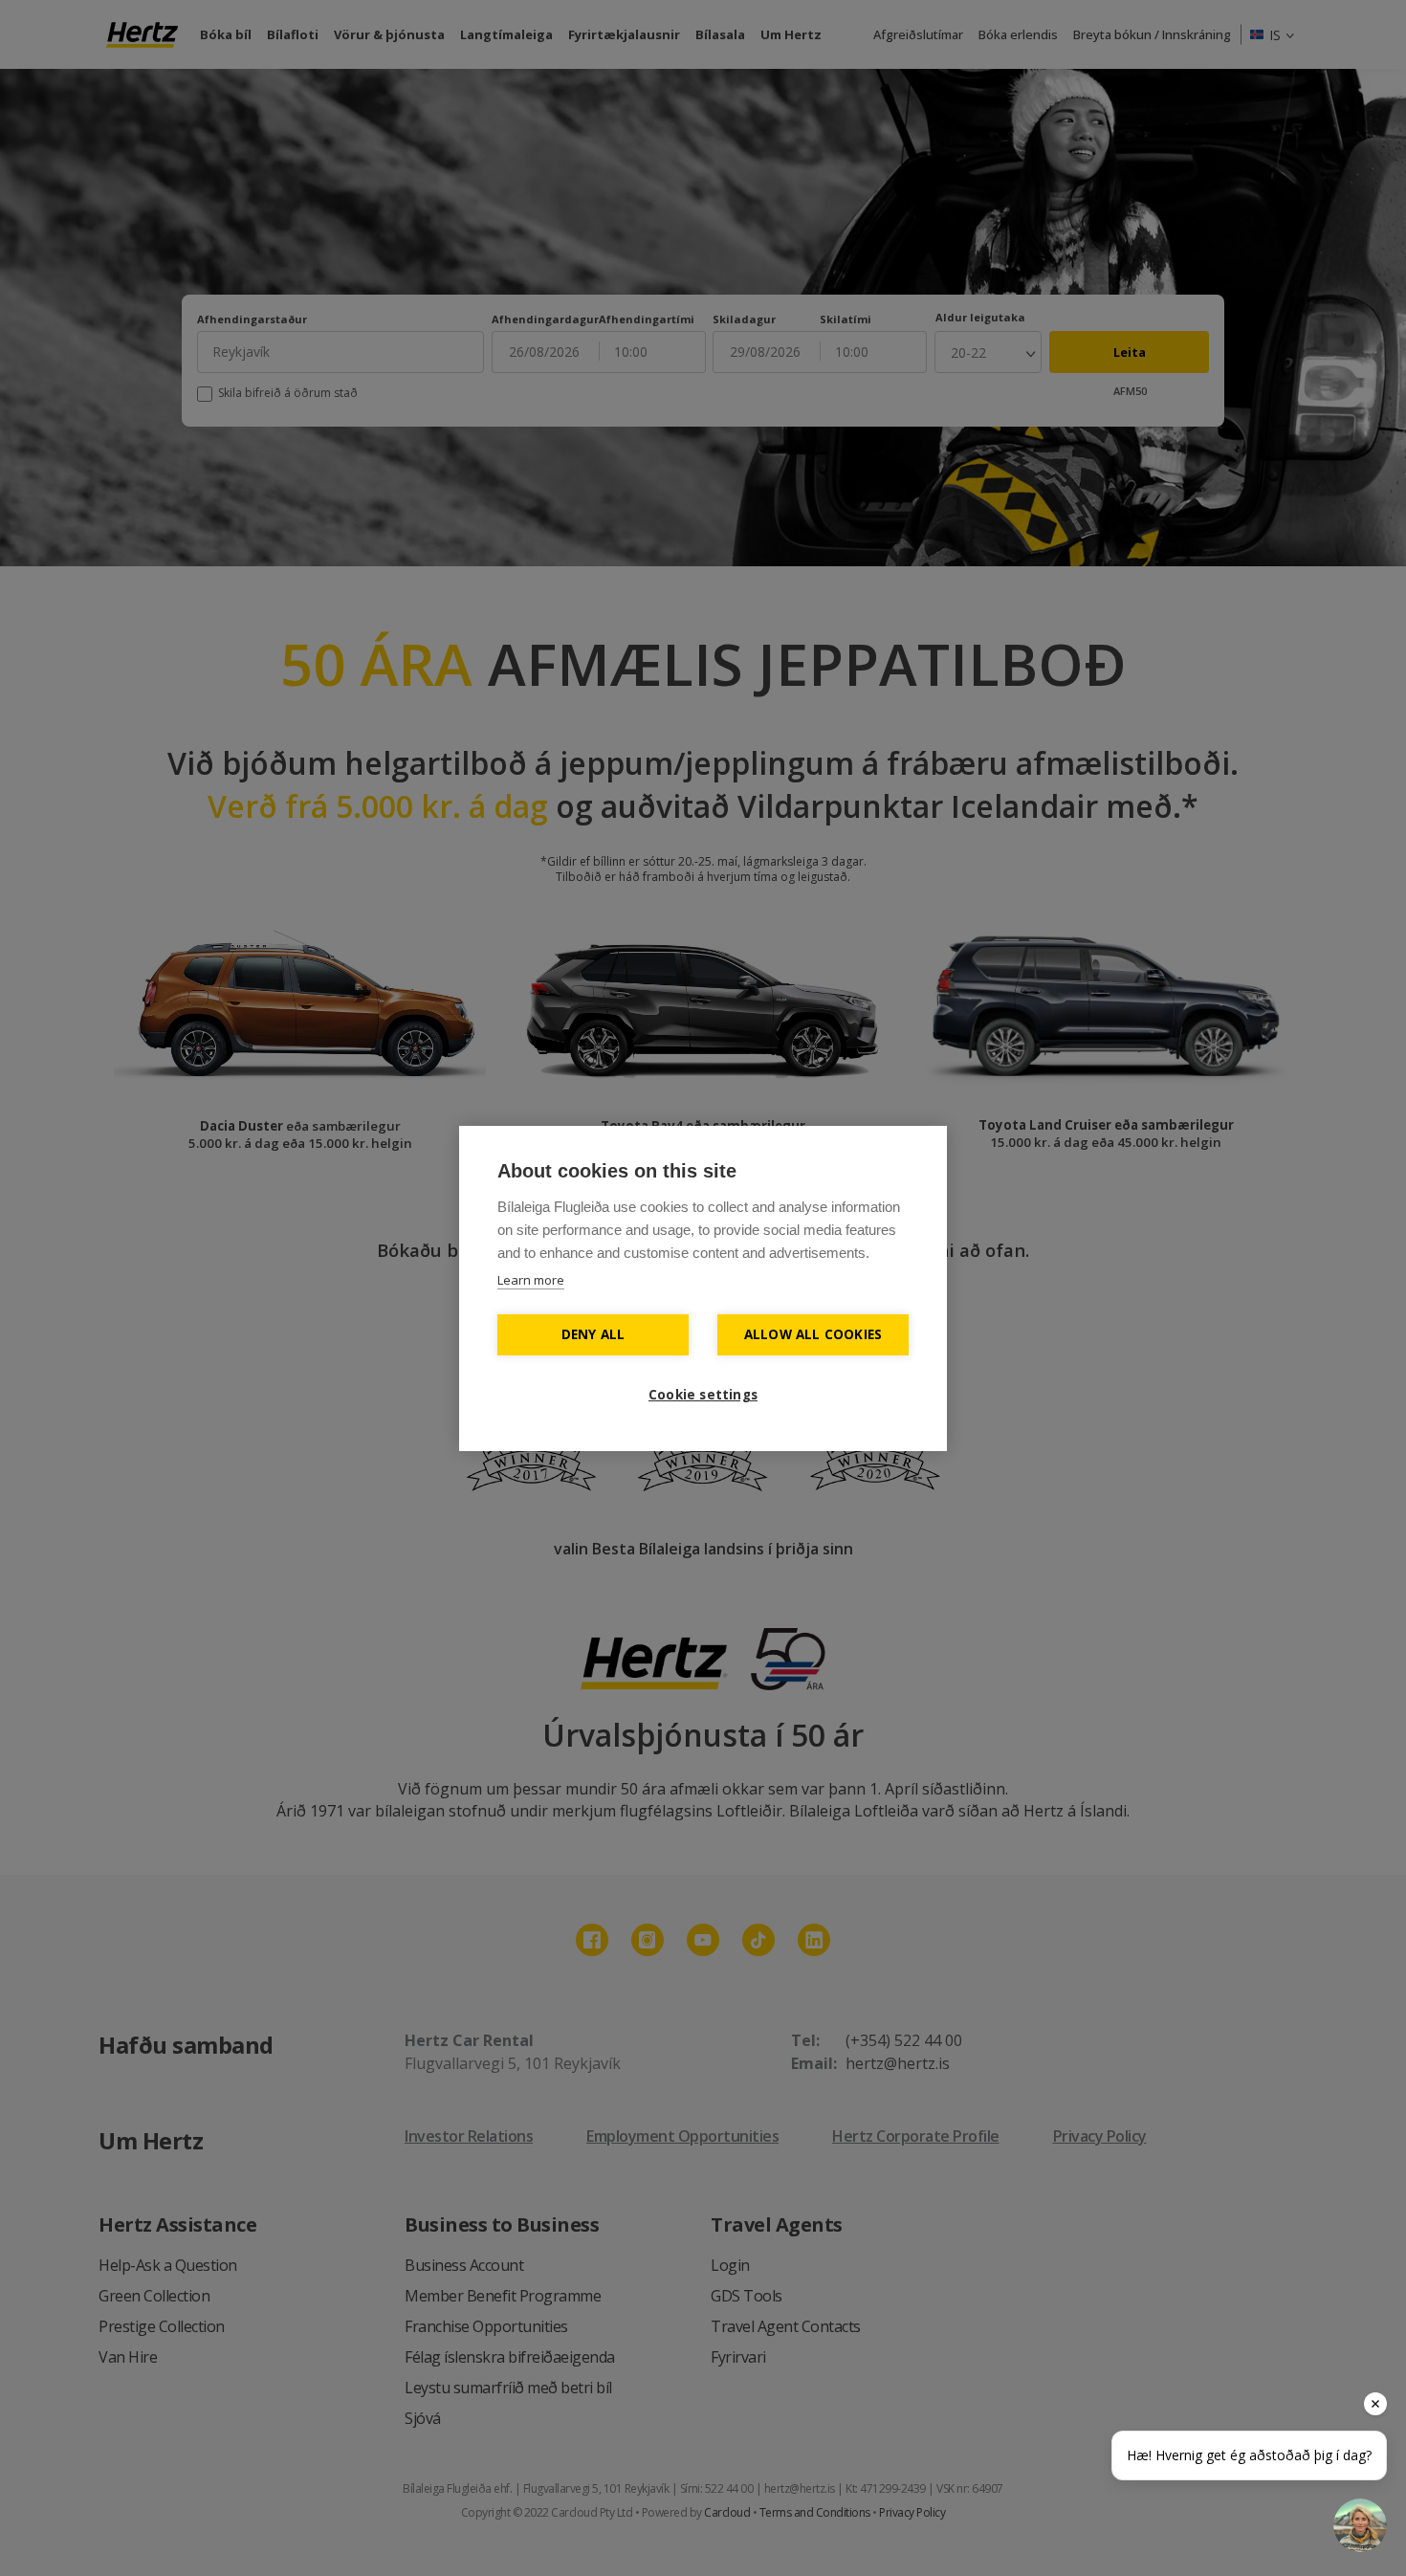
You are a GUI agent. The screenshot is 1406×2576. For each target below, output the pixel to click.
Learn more (531, 1280)
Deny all (593, 1334)
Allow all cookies (813, 1334)
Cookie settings (703, 1395)
